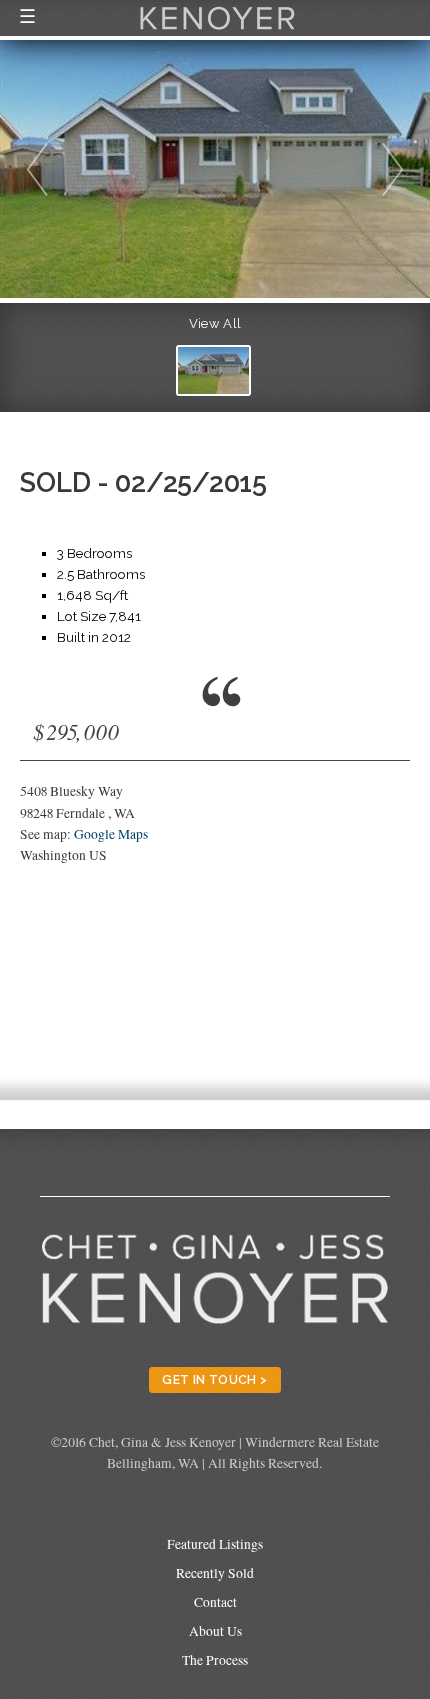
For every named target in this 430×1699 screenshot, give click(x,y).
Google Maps (111, 834)
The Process (215, 1660)
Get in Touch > (214, 1379)
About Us (215, 1631)
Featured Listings (215, 1544)
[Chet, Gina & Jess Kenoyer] (217, 32)
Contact (215, 1602)
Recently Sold (215, 1573)
